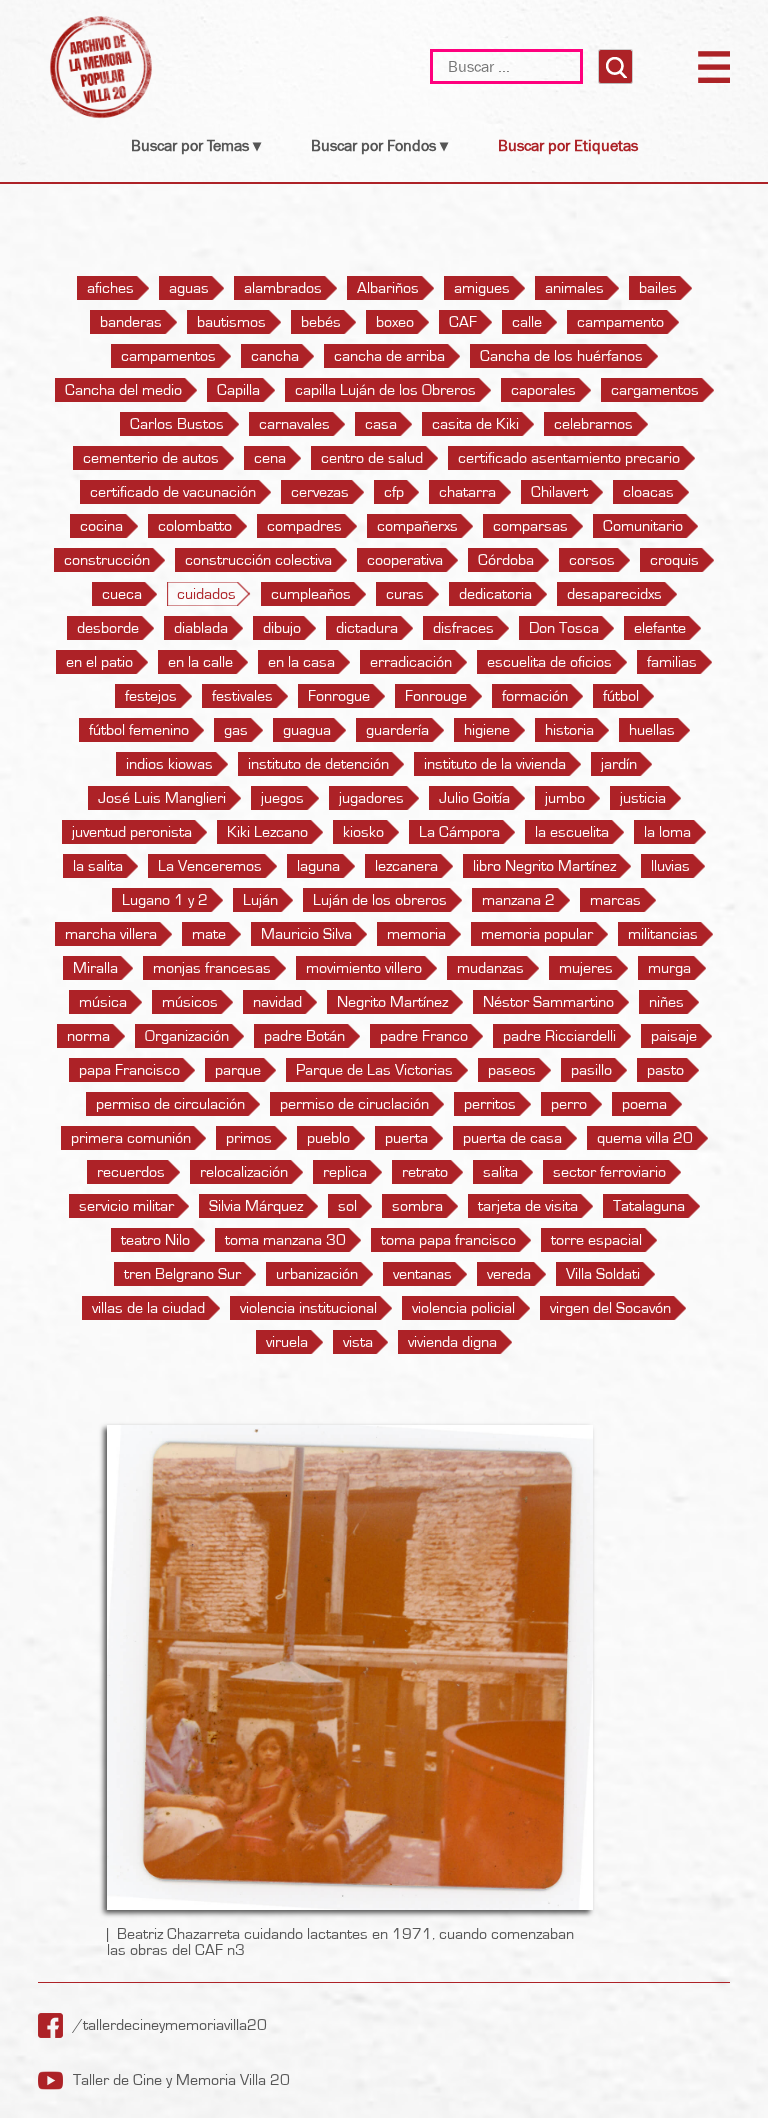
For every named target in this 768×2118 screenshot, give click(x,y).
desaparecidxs (614, 594)
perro (569, 1104)
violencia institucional (308, 1308)
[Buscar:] (509, 66)
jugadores (371, 798)
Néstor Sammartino (548, 1002)
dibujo (282, 628)
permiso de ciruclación (354, 1104)
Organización (187, 1036)
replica (345, 1172)
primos (249, 1138)
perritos (490, 1104)
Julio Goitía (474, 798)
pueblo (328, 1138)
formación (535, 696)
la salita (98, 866)
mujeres (586, 968)
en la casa (301, 662)
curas (405, 594)
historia (569, 730)
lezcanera (406, 866)
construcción (107, 560)
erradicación (411, 662)
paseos (512, 1070)
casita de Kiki (475, 424)
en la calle (200, 662)
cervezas (320, 492)
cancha (275, 356)
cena (270, 458)
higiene (487, 730)
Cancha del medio (123, 390)
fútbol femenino (139, 730)
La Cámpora (459, 832)
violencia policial (463, 1308)
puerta (406, 1138)
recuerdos (131, 1172)
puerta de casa (512, 1138)
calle (527, 322)
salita (500, 1172)
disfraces (463, 628)
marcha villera (111, 934)
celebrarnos (593, 424)
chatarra (467, 492)
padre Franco (424, 1036)
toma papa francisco (448, 1240)
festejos (151, 696)
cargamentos (655, 390)
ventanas (422, 1274)
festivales (242, 696)
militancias (663, 934)
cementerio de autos (151, 458)
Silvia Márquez (256, 1206)
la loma (667, 832)
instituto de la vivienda (495, 764)
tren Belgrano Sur (182, 1274)
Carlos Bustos (177, 424)
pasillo (591, 1070)
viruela (287, 1342)
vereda (509, 1274)
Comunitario (643, 526)
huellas (652, 730)
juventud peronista (132, 832)
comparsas (530, 526)
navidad (277, 1002)
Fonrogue (339, 696)
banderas (131, 322)
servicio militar (126, 1206)
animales (574, 288)
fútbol (621, 696)
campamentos (168, 356)
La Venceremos (210, 866)
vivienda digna (452, 1342)
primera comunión (131, 1138)
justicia (643, 798)
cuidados (206, 594)
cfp (394, 492)
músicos (190, 1002)
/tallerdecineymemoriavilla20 (170, 2025)
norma (88, 1036)
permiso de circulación (170, 1104)
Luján (260, 900)
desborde (108, 628)
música (103, 1002)
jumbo (565, 798)
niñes (666, 1002)
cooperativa (405, 560)
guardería (397, 730)
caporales (543, 390)
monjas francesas (212, 968)
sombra (417, 1206)
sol (347, 1206)
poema (644, 1104)
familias (672, 662)
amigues (482, 288)
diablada (201, 628)
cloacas (648, 492)
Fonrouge (436, 696)
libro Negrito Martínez (544, 866)
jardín (619, 764)
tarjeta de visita (528, 1206)
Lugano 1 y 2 (165, 900)
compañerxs (417, 526)
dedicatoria (495, 594)
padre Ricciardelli (559, 1036)
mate (209, 934)
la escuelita (572, 832)
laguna (318, 866)
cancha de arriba (389, 356)
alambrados (283, 288)
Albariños (388, 288)
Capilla (238, 390)
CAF (463, 322)
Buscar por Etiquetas (568, 145)
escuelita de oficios (549, 662)
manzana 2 (518, 900)
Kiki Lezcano (267, 832)
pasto (665, 1070)
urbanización (317, 1274)
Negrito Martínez (392, 1002)
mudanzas (490, 968)
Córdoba (506, 560)
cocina (101, 526)
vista (358, 1342)
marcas (615, 900)
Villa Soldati (603, 1274)
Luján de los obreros (380, 900)
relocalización (244, 1172)
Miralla (95, 968)
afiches (110, 288)
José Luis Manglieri (162, 798)
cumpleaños (311, 594)
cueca (122, 594)
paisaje (674, 1036)
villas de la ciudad (148, 1308)
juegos (282, 798)
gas (236, 730)
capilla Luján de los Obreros (385, 390)
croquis (674, 560)
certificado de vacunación (173, 492)
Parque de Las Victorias (374, 1070)
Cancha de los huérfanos (561, 356)
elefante (660, 628)
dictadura (367, 628)
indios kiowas (169, 764)
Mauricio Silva (306, 934)
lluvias (670, 866)
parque (238, 1070)
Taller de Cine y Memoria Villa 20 (181, 2080)
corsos (592, 560)
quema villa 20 (645, 1138)
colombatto (195, 526)
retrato (425, 1172)
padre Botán (304, 1036)
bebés (321, 322)
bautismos (231, 322)
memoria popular (537, 934)
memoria (416, 934)
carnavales (294, 424)
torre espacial (596, 1240)
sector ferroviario (609, 1172)
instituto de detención (318, 764)
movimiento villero (364, 968)
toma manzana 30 (285, 1240)
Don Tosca (564, 628)
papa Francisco (129, 1070)
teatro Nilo (155, 1240)
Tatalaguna (649, 1206)
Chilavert (559, 492)
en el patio (99, 662)
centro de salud (372, 458)
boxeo (395, 322)
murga (669, 968)
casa (381, 424)
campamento (620, 322)
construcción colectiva (258, 560)
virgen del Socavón (610, 1308)
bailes (658, 288)
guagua (307, 730)
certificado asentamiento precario (569, 458)
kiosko (363, 832)
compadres (304, 526)
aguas (189, 288)
